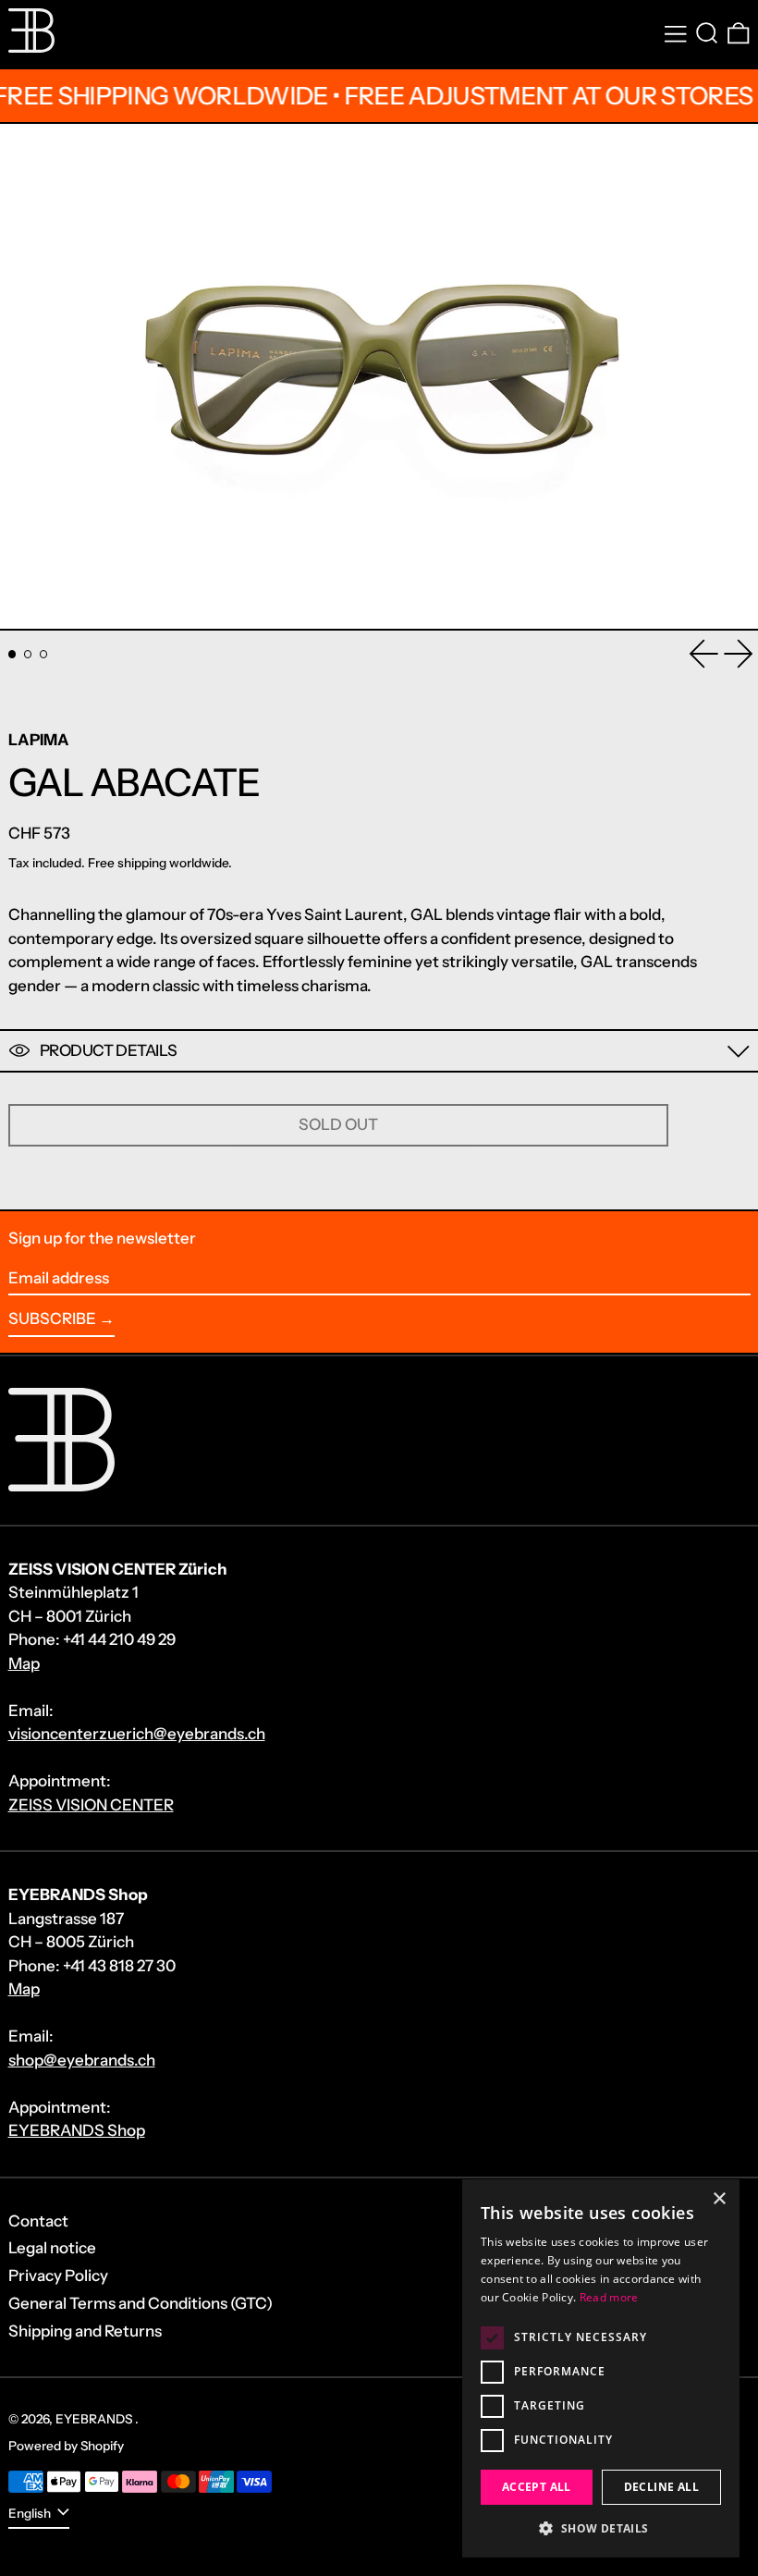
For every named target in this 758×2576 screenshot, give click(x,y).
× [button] (719, 2199)
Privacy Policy (58, 2275)
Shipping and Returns (85, 2331)
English (31, 2513)
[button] (707, 34)
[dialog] (601, 2368)
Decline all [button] (661, 2487)
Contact (38, 2221)
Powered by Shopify (66, 2446)
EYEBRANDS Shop (77, 2130)
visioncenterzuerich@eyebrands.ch (137, 1734)
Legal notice (52, 2248)
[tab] (12, 654)
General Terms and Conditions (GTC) (141, 2303)
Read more (609, 2297)
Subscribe (52, 1319)
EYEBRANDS (95, 2419)
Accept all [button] (537, 2487)
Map (24, 1663)
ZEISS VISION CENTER (91, 1805)
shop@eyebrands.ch (82, 2060)
